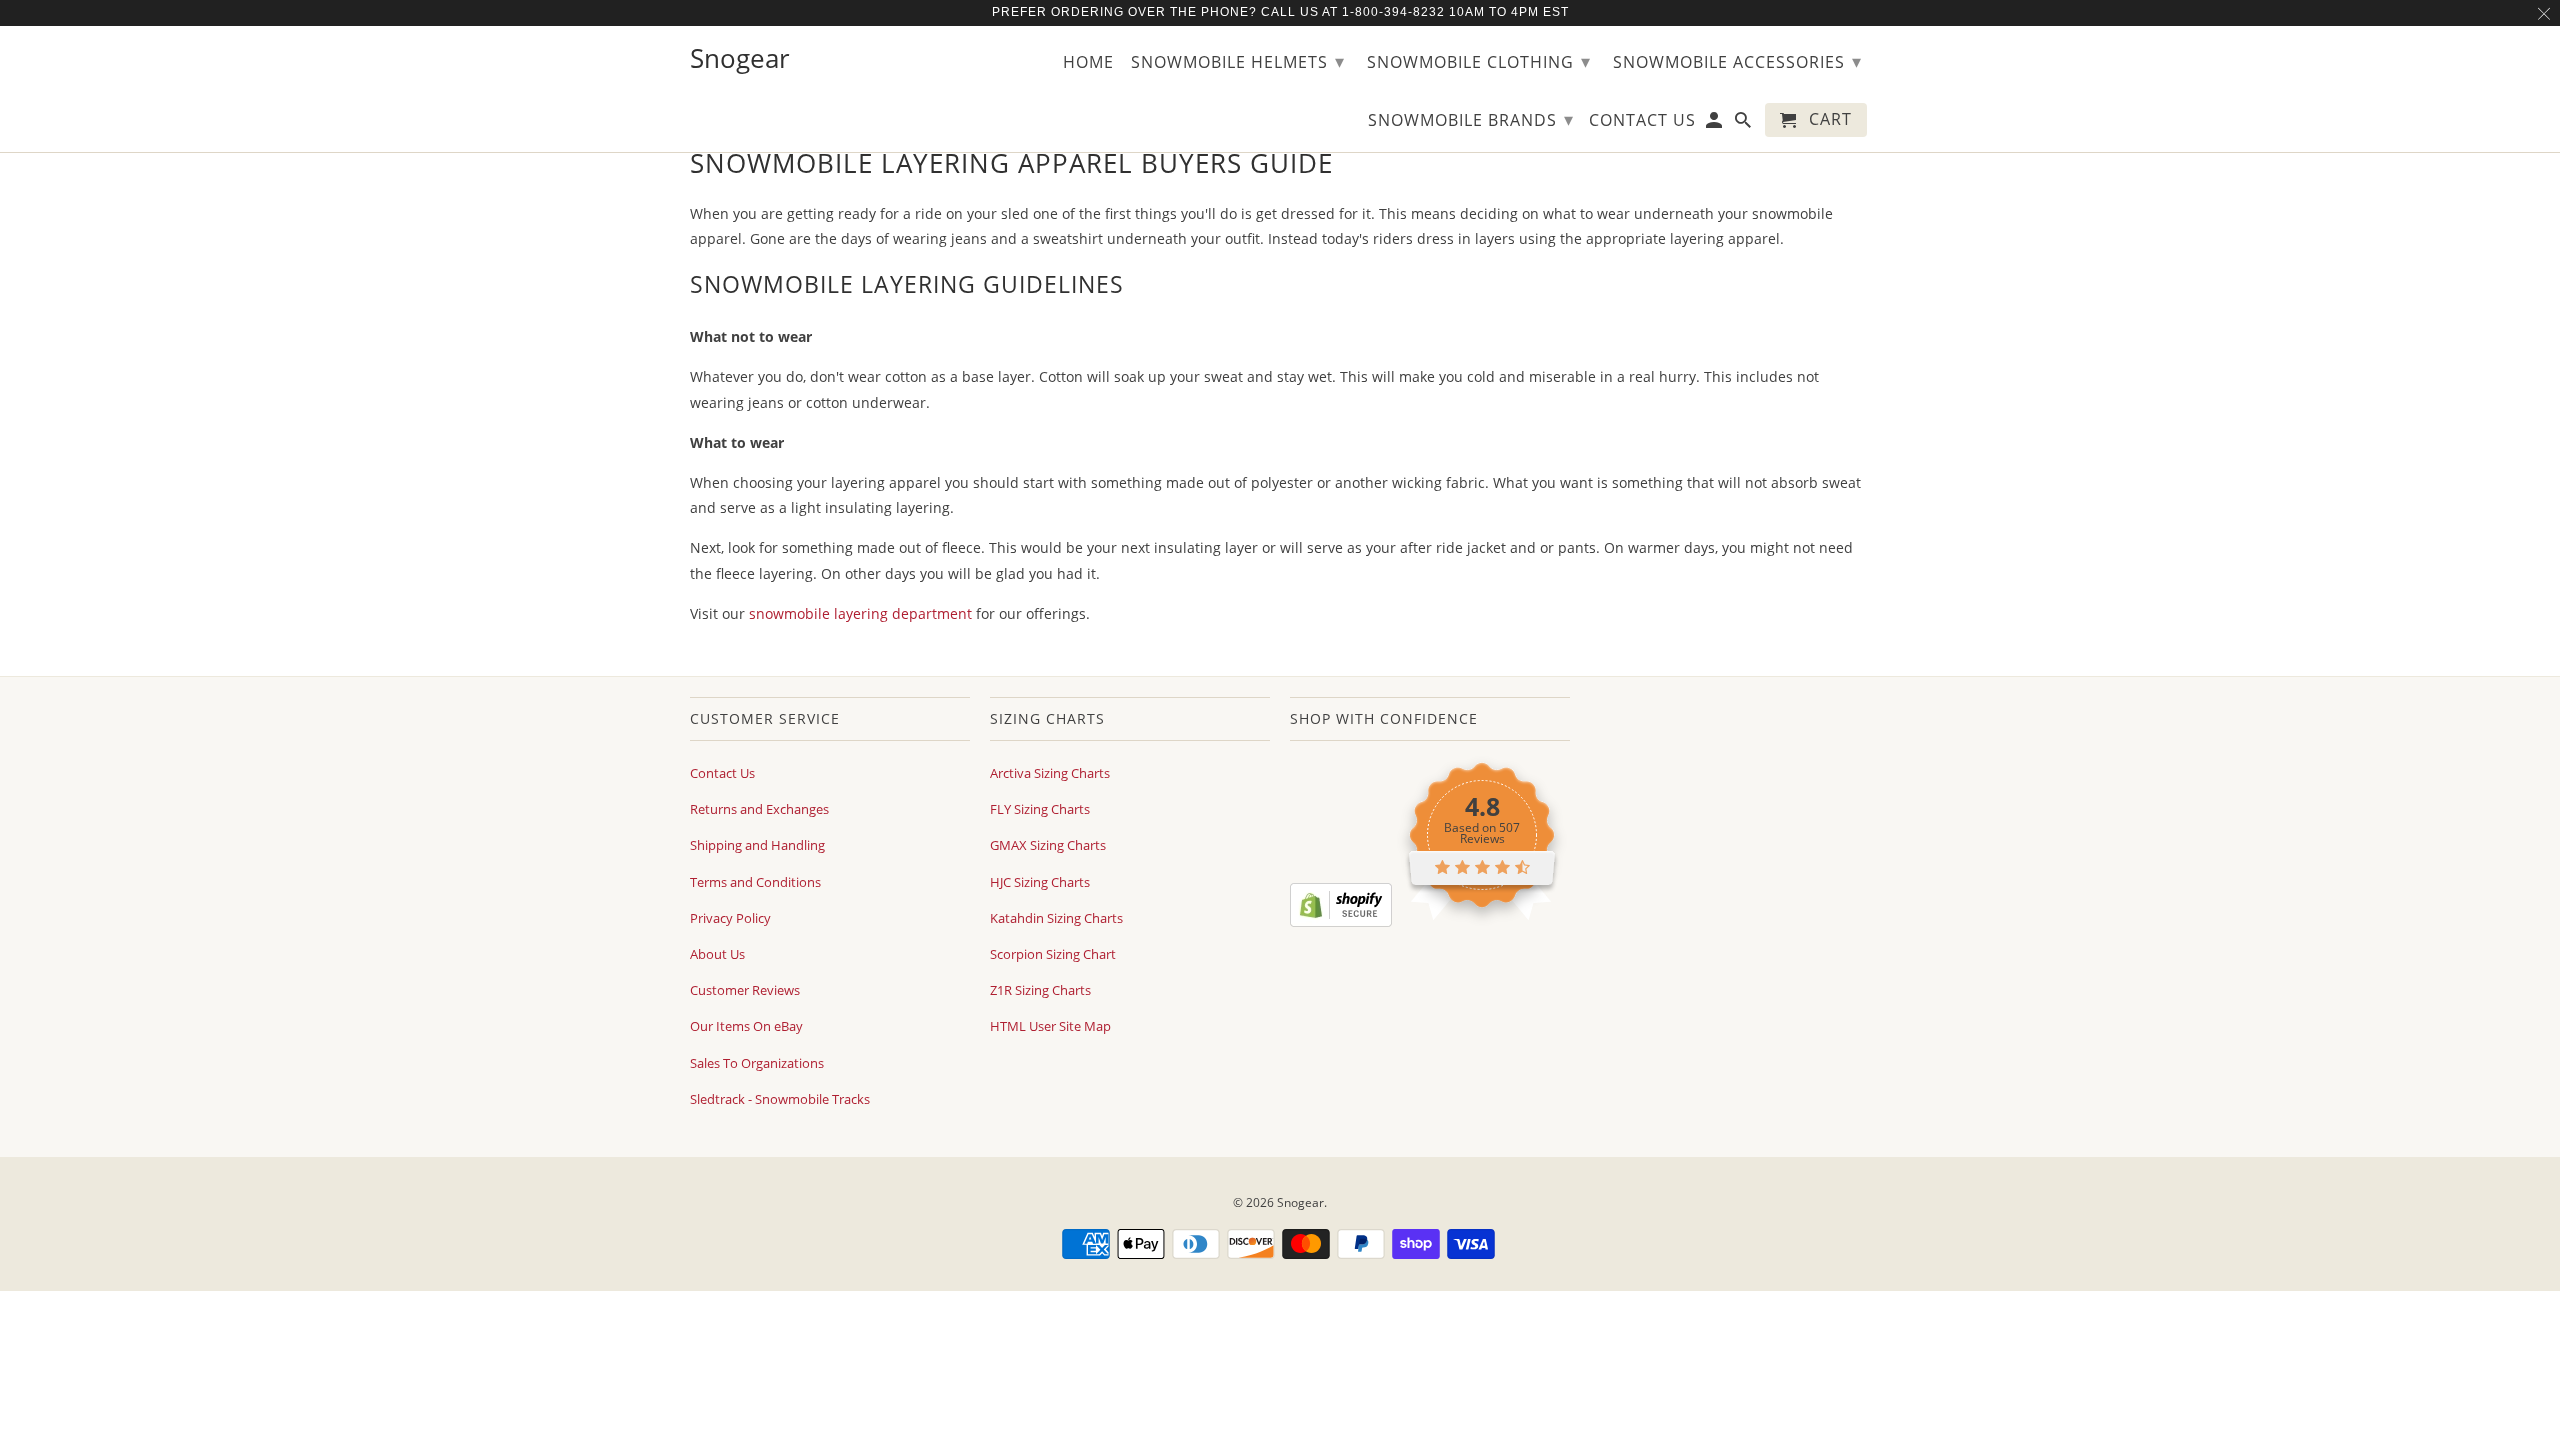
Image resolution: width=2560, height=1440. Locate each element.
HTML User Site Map (1050, 1026)
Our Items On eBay (746, 1026)
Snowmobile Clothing (1479, 61)
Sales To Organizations (757, 1063)
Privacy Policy (730, 918)
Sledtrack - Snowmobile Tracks (780, 1099)
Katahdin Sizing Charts (1056, 918)
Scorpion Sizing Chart (1053, 954)
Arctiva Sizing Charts (1050, 773)
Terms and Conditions (755, 882)
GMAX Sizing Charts (1048, 845)
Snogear (1300, 1202)
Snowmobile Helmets (1238, 61)
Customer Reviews (745, 990)
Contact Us (722, 773)
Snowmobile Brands (1471, 119)
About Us (717, 954)
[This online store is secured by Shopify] (1341, 922)
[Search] (1744, 124)
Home (1088, 63)
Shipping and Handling (757, 845)
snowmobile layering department (860, 613)
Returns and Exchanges (759, 809)
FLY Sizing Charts (1040, 809)
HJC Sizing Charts (1040, 882)
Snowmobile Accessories (1737, 61)
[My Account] (1715, 124)
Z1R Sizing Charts (1040, 990)
